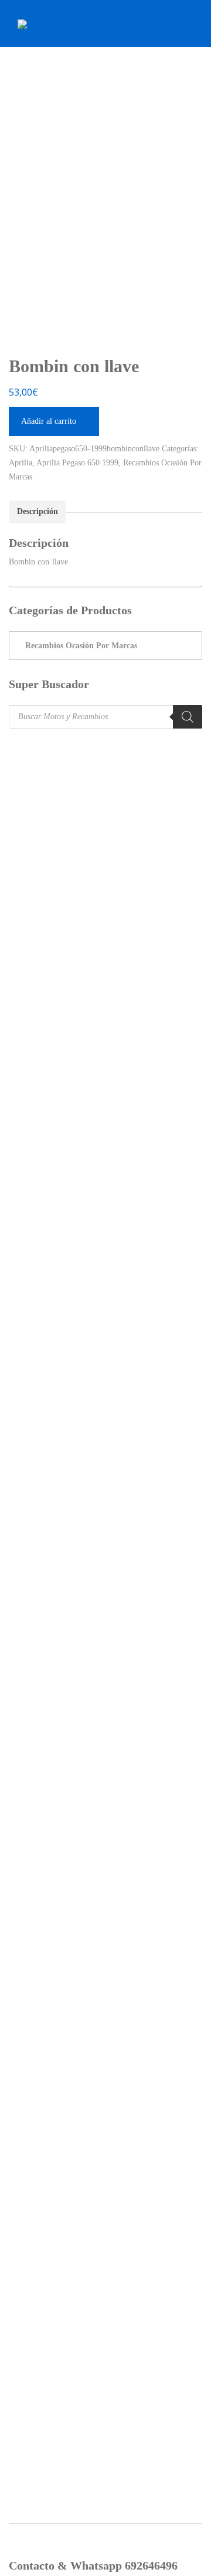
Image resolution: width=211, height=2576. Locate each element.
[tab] (38, 512)
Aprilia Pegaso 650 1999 (77, 463)
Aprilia (21, 463)
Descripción (38, 511)
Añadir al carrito (49, 421)
